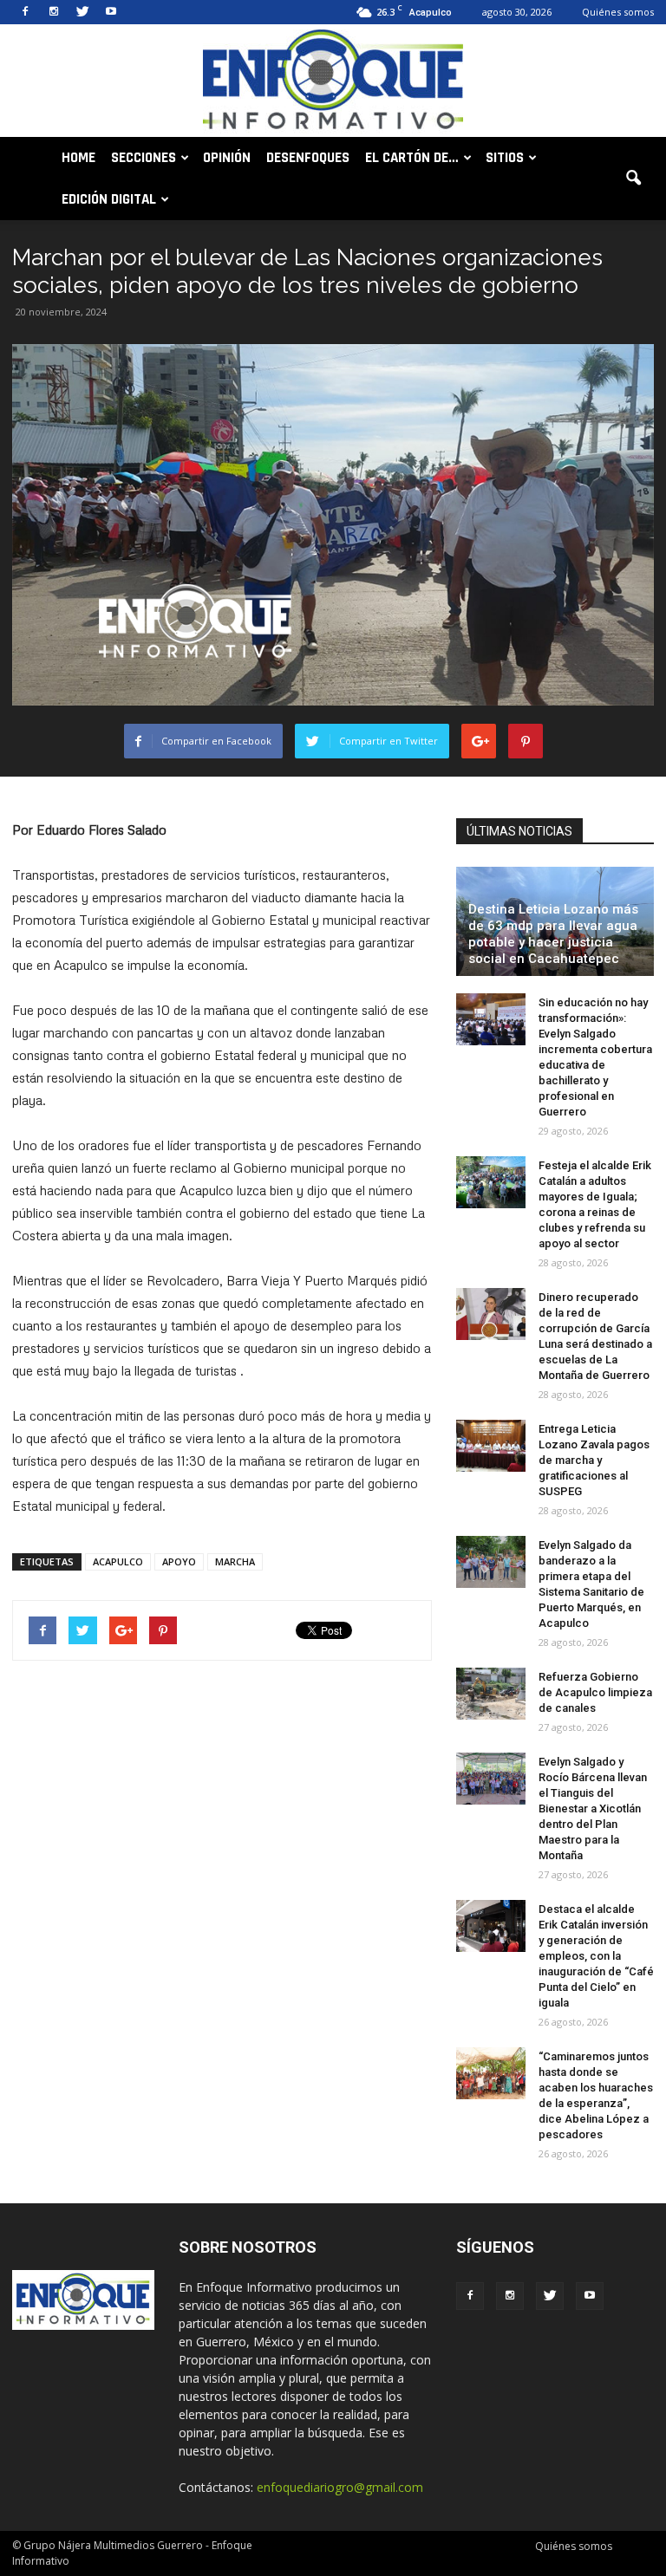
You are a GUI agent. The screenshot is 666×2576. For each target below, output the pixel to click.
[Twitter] (82, 12)
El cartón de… (412, 158)
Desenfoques (308, 158)
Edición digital (109, 199)
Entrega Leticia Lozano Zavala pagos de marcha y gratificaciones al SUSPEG (594, 1460)
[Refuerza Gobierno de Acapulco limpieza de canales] (491, 1694)
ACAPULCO (118, 1561)
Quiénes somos (618, 12)
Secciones (144, 158)
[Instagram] (54, 12)
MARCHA (235, 1561)
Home (78, 158)
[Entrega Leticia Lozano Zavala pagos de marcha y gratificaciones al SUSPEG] (491, 1446)
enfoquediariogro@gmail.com (340, 2487)
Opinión (227, 158)
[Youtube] (111, 12)
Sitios (505, 158)
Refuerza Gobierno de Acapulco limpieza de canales (595, 1692)
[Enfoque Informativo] (333, 82)
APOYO (179, 1561)
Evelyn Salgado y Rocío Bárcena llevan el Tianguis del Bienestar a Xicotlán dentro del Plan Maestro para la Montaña (593, 1808)
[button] (633, 179)
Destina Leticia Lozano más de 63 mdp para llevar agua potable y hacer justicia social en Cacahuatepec (553, 934)
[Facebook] (25, 12)
